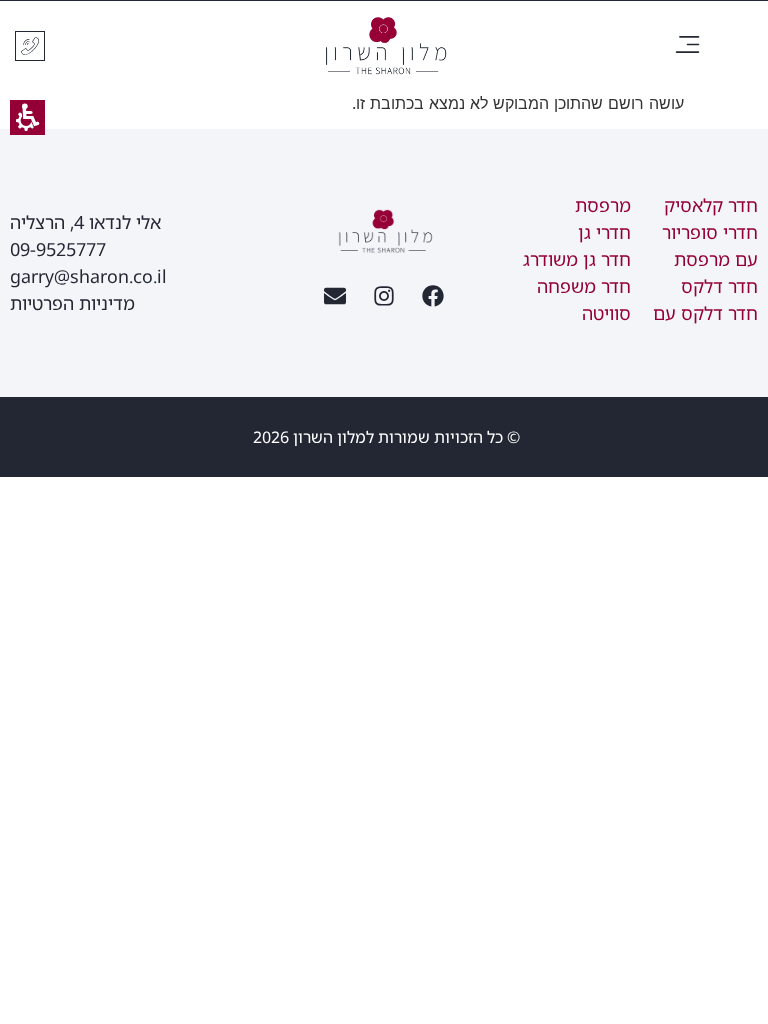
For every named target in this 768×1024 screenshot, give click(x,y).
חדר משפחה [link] (584, 286)
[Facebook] (433, 296)
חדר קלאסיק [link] (711, 205)
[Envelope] (335, 296)
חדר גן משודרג (577, 259)
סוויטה (606, 313)
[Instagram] (384, 296)
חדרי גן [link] (604, 232)
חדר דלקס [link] (719, 286)
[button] (687, 46)
